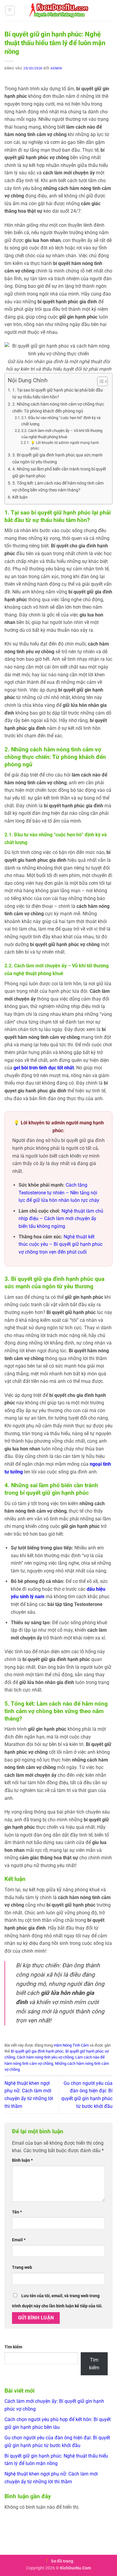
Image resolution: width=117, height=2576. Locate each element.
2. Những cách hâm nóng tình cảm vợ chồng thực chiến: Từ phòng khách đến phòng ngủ (58, 408)
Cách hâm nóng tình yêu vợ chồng (45, 2057)
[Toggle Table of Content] (99, 381)
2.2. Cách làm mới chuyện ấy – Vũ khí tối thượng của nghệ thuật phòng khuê (62, 434)
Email (19, 2240)
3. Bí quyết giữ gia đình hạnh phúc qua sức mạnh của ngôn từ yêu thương (57, 459)
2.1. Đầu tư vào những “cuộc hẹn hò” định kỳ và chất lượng (61, 421)
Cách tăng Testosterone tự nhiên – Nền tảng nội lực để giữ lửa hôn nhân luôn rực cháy (59, 1193)
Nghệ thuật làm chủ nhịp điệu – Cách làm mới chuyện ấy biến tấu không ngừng (61, 1219)
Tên (17, 2212)
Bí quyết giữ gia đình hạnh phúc (37, 2051)
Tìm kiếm (13, 2347)
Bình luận (22, 2160)
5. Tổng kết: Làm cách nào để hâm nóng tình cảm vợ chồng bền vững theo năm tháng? (58, 487)
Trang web (22, 2267)
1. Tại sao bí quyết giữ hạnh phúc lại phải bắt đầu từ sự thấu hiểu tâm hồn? (58, 394)
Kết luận (20, 497)
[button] (10, 10)
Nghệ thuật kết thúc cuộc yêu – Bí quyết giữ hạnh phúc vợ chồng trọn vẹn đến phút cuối (61, 1244)
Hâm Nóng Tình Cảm (71, 2045)
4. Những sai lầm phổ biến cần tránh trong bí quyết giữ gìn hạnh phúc (59, 473)
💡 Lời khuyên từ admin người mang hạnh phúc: (65, 446)
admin (56, 68)
